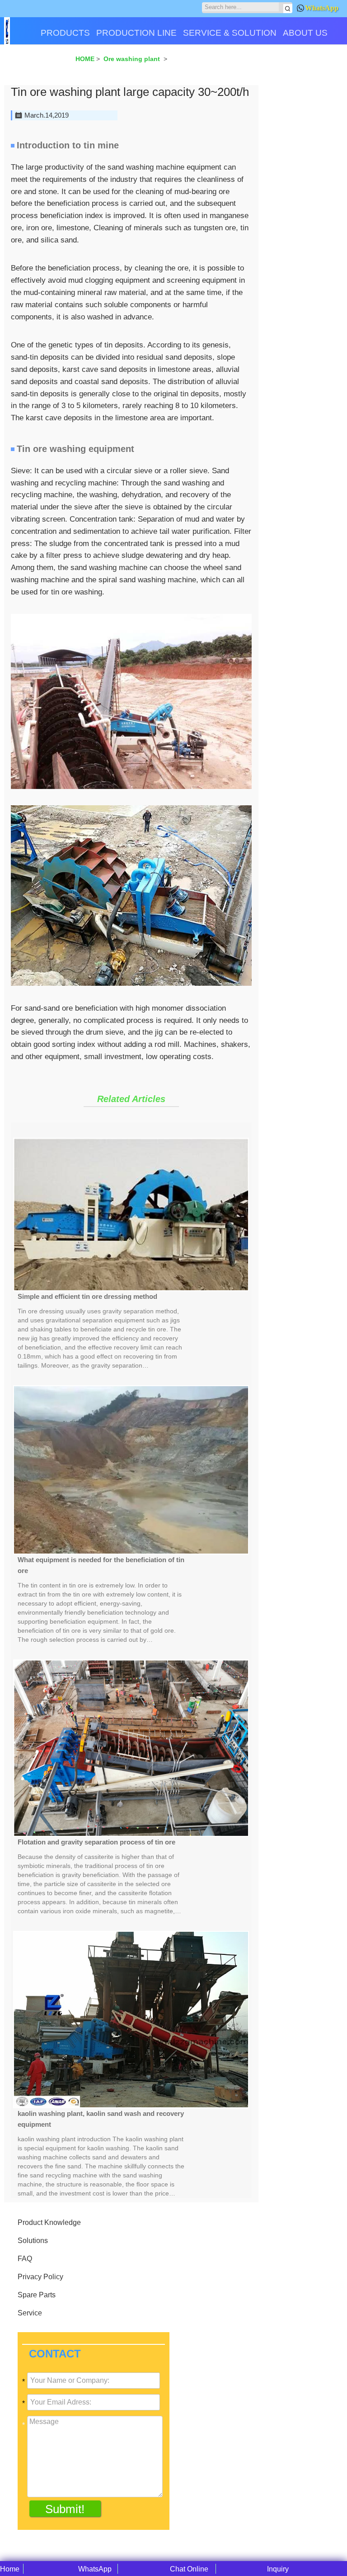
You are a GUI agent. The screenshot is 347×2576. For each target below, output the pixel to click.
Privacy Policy (40, 2277)
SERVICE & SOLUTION (230, 33)
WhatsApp (322, 8)
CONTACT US (35, 64)
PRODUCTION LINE (136, 33)
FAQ (25, 2259)
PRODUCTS (65, 33)
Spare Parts (37, 2295)
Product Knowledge (49, 2222)
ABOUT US (305, 33)
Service (30, 2313)
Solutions (33, 2241)
